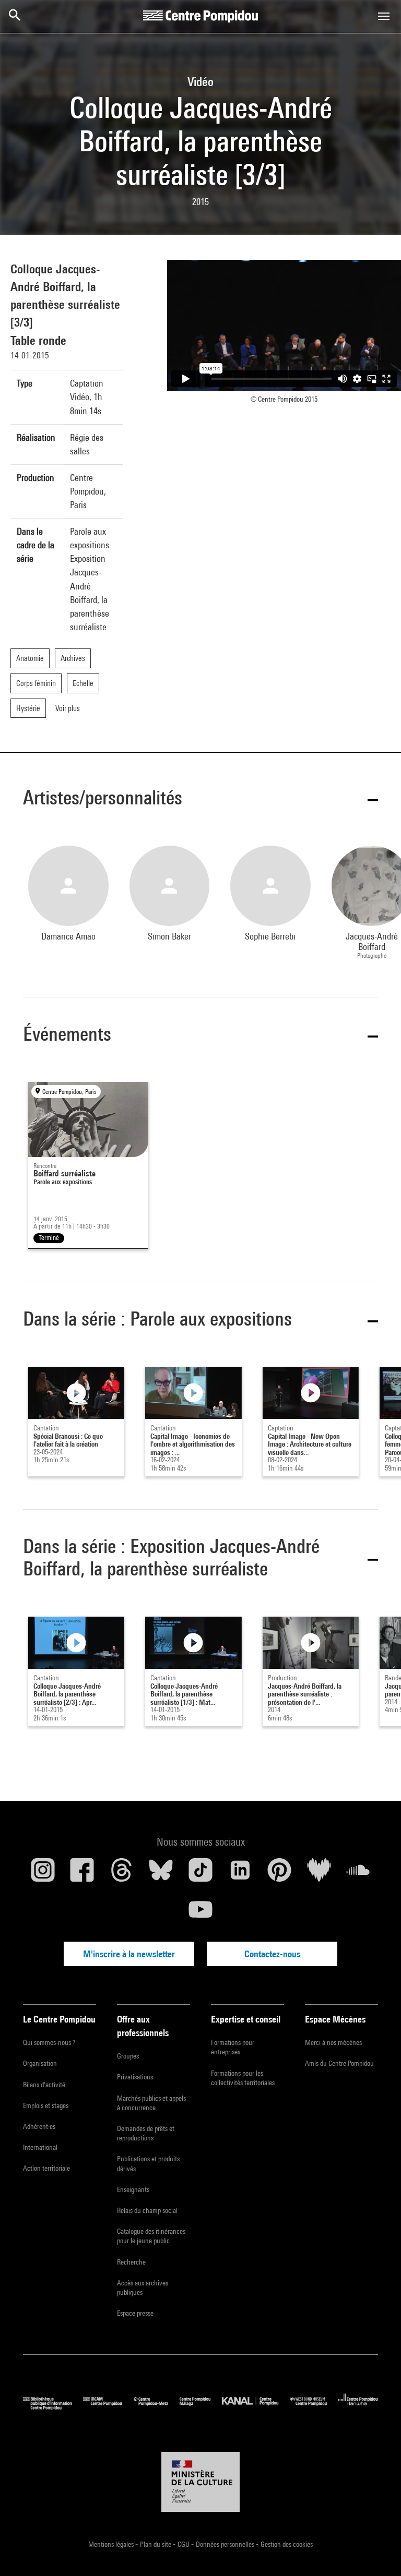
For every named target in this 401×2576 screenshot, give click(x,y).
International (40, 2147)
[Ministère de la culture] (200, 2482)
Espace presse (135, 2313)
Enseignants (133, 2189)
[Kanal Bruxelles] (256, 2407)
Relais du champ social (147, 2210)
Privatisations (135, 2077)
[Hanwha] (358, 2407)
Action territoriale (46, 2168)
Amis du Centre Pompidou (339, 2063)
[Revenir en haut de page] (376, 2551)
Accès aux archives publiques (143, 2288)
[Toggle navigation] (384, 16)
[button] (200, 799)
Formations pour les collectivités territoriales (243, 2078)
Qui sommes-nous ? (49, 2042)
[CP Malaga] (201, 2407)
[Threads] (122, 1874)
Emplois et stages (46, 2105)
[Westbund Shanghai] (314, 2407)
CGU (184, 2544)
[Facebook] (82, 1874)
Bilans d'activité (44, 2085)
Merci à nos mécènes (333, 2042)
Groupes (128, 2056)
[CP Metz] (157, 2407)
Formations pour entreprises (233, 2047)
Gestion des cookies (287, 2544)
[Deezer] (319, 1874)
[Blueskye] (161, 1874)
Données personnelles (226, 2544)
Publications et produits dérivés (148, 2163)
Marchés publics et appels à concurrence (151, 2103)
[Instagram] (43, 1874)
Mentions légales (112, 2544)
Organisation (40, 2063)
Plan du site (156, 2544)
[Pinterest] (279, 1874)
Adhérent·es (39, 2126)
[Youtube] (200, 1913)
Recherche (131, 2262)
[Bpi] (53, 2407)
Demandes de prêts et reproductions (146, 2133)
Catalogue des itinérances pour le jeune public (151, 2236)
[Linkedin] (240, 1874)
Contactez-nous (272, 1954)
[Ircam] (108, 2407)
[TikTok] (200, 1874)
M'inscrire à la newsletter (129, 1954)
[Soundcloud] (358, 1874)
